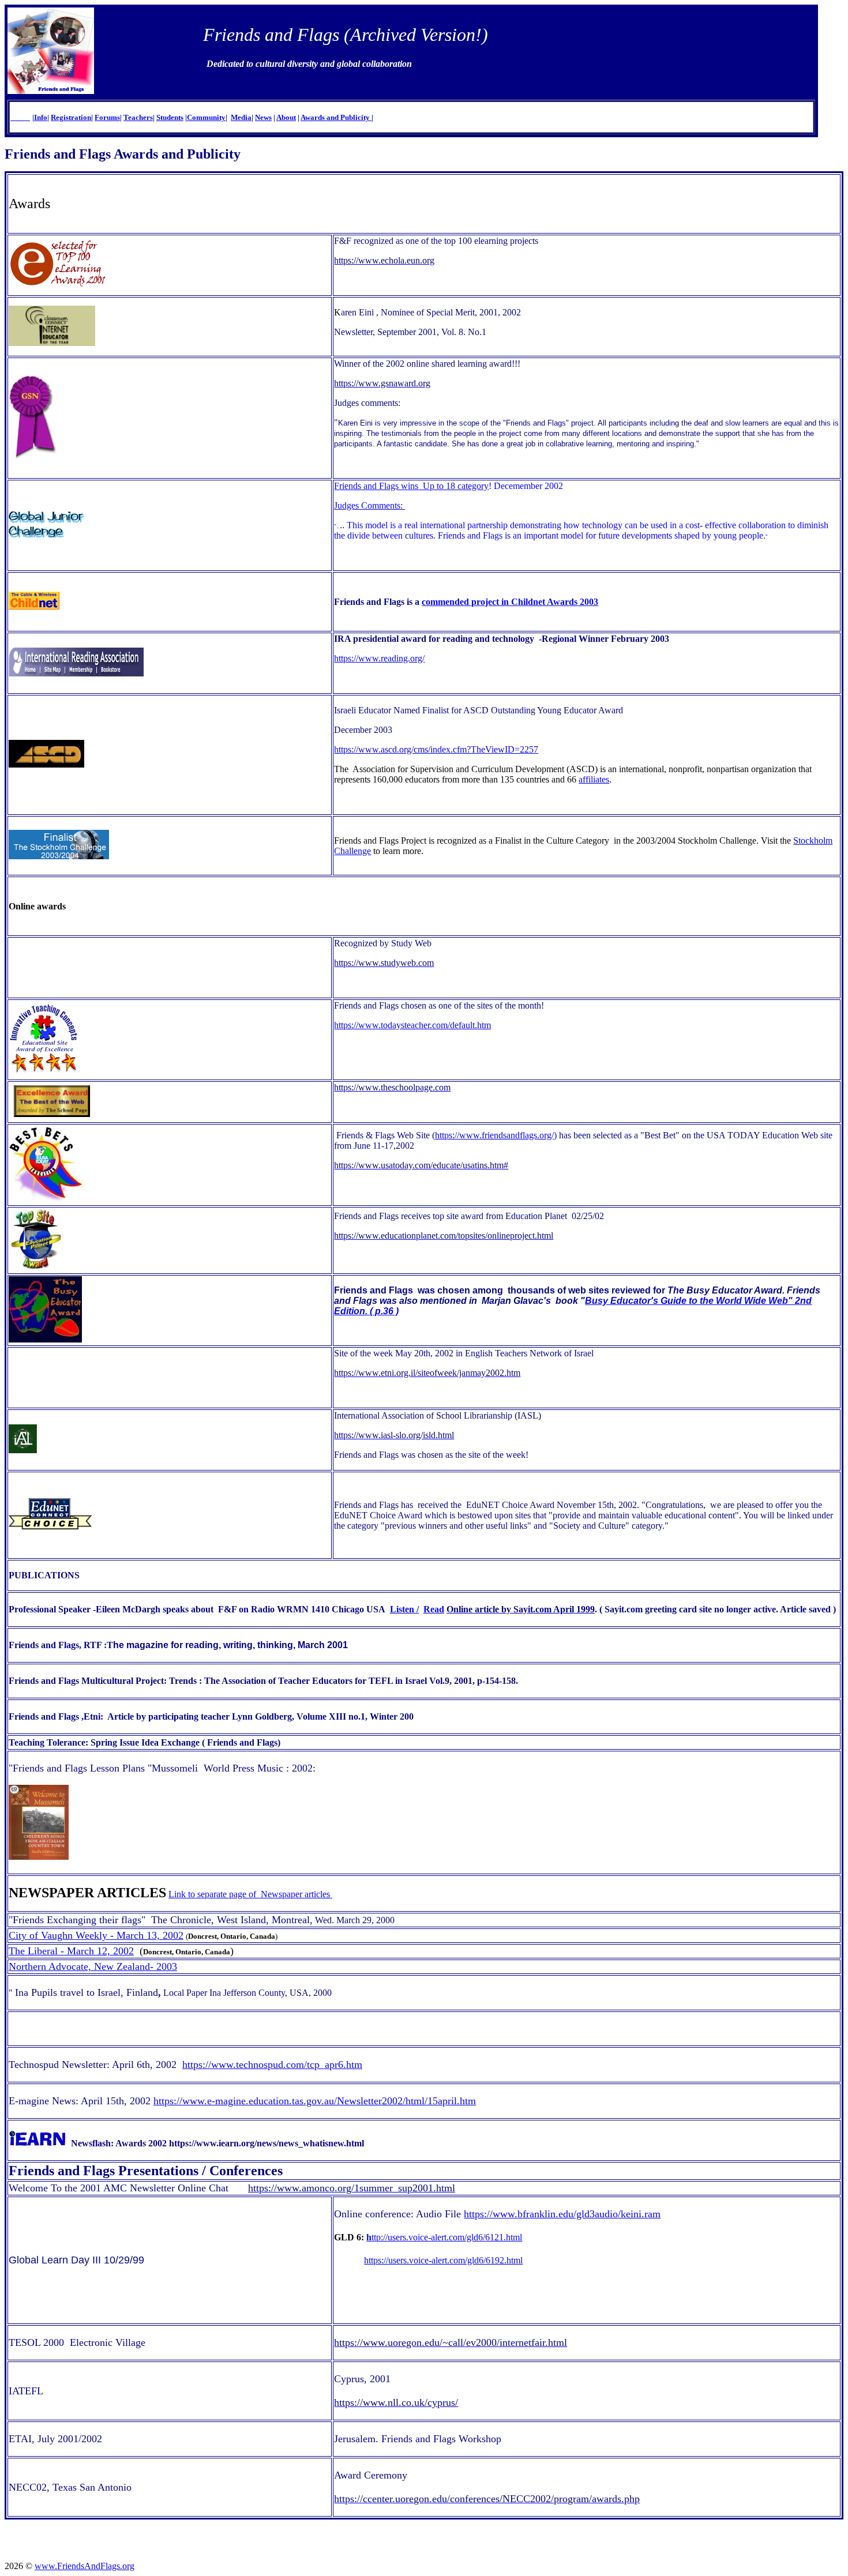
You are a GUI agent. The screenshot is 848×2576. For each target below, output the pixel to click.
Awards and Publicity (336, 117)
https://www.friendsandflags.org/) (496, 1135)
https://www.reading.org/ (379, 658)
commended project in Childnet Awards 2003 (510, 602)
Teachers (138, 117)
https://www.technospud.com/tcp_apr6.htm (272, 2064)
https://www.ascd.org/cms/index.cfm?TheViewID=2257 (436, 749)
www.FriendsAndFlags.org (85, 2566)
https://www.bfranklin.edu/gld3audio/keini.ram (562, 2214)
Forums (107, 117)
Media (241, 117)
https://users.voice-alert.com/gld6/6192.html (443, 2260)
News (263, 117)
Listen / (404, 1609)
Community (206, 117)
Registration (71, 117)
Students (170, 117)
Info (41, 117)
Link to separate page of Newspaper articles (250, 1894)
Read (434, 1609)
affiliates (594, 779)
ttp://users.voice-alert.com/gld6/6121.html (444, 2237)
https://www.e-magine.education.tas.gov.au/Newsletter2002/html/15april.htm (315, 2101)
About (286, 117)
